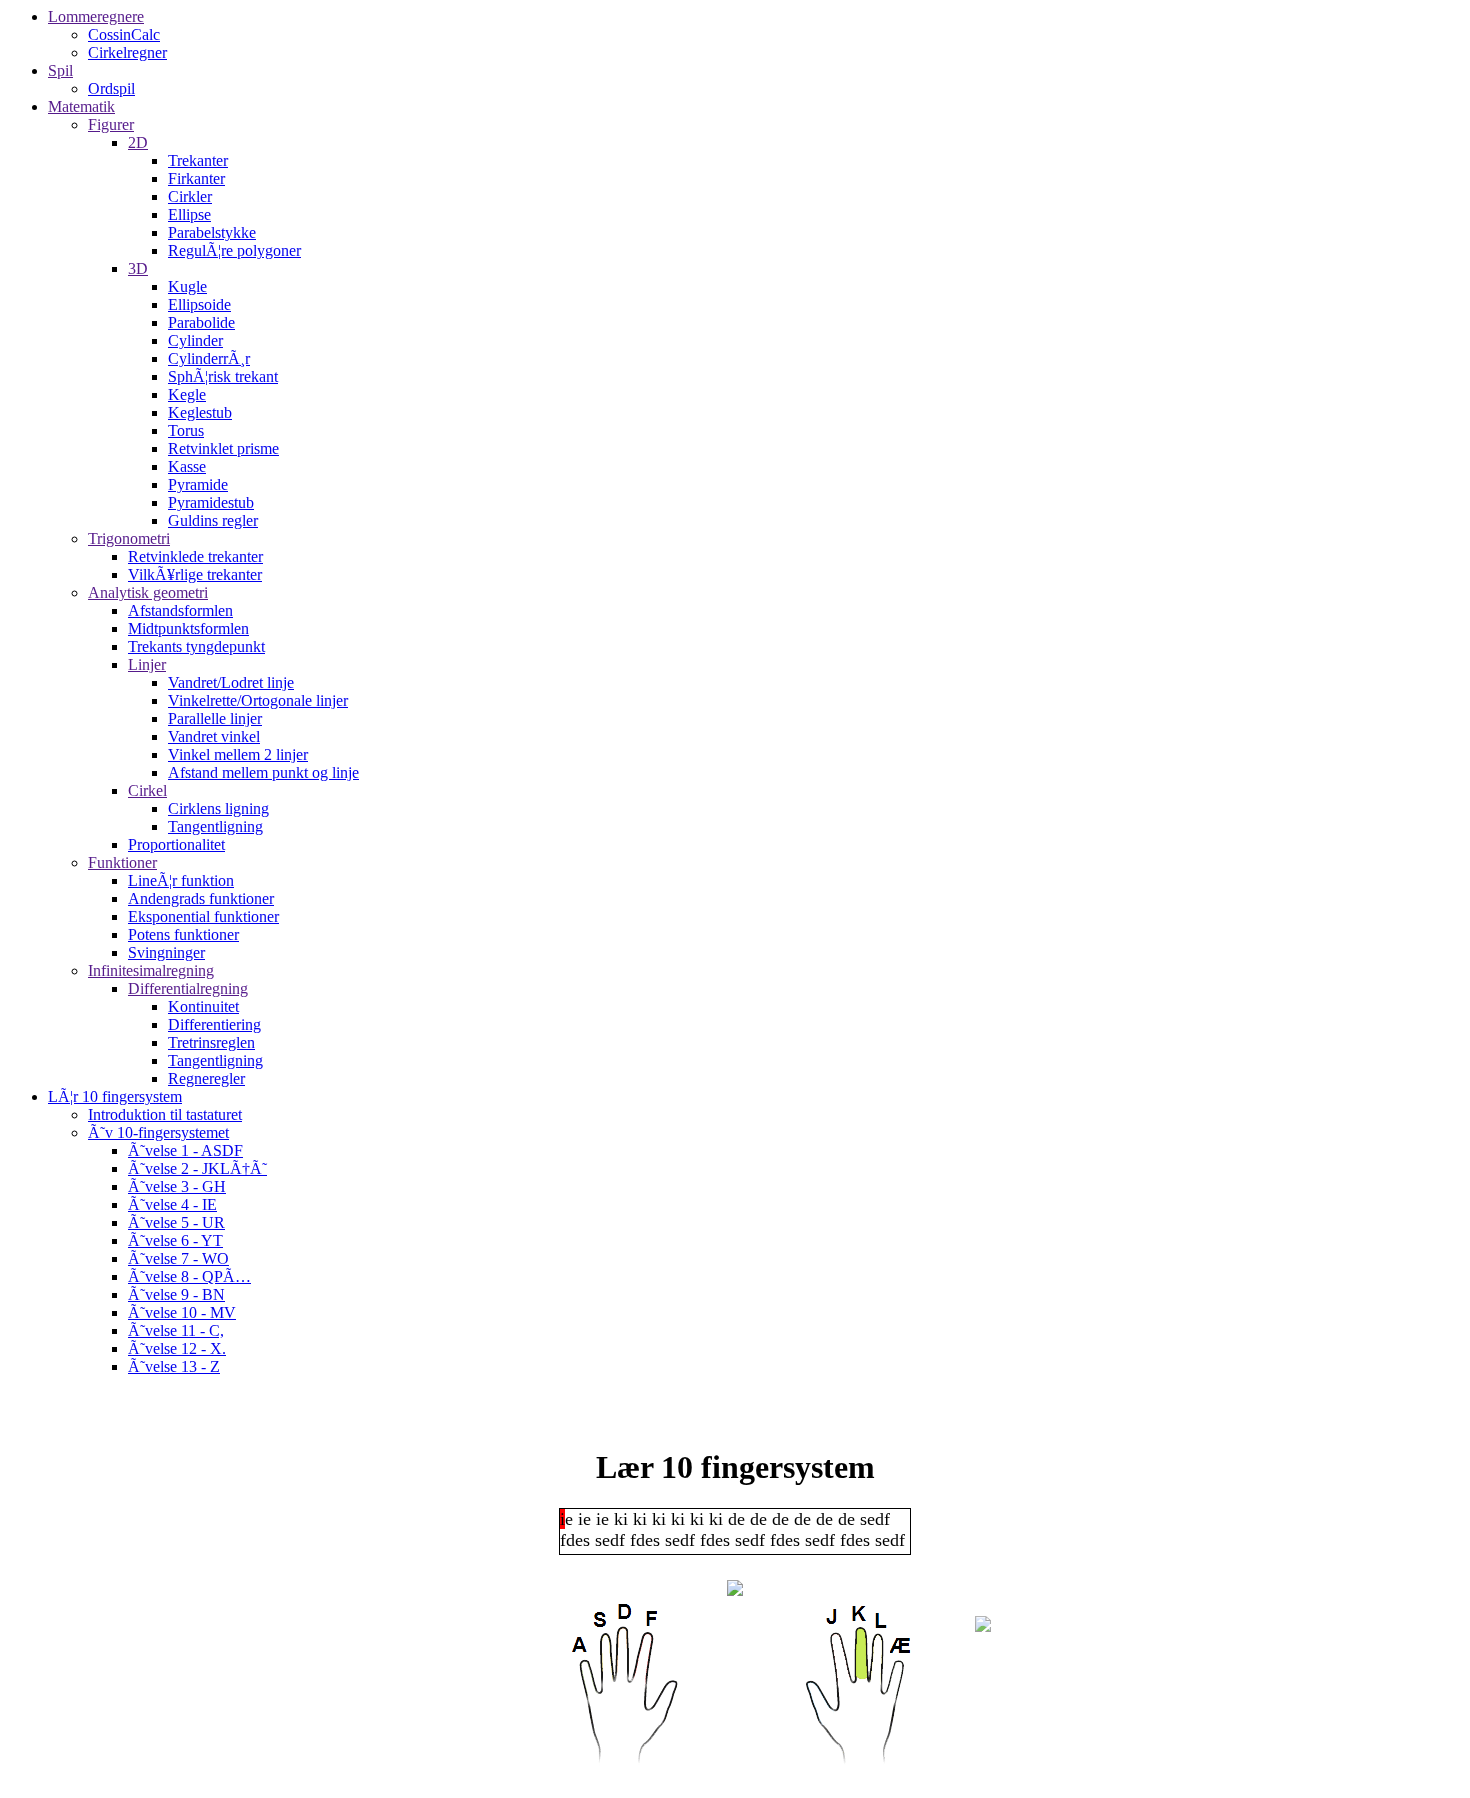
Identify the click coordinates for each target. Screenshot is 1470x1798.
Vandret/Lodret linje (231, 682)
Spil (60, 70)
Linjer (147, 664)
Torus (186, 430)
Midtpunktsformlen (188, 628)
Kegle (187, 394)
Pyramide (198, 484)
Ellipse (189, 214)
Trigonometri (129, 538)
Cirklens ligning (218, 808)
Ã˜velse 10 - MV (182, 1312)
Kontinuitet (203, 1006)
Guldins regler (213, 520)
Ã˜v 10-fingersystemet (158, 1132)
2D (138, 142)
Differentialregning (188, 988)
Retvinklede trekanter (195, 556)
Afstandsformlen (180, 610)
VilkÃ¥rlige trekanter (195, 574)
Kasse (187, 466)
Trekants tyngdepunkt (196, 646)
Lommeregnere (96, 16)
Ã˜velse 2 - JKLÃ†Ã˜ (197, 1168)
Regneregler (206, 1078)
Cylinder (195, 340)
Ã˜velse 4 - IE (172, 1204)
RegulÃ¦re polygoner (234, 250)
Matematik (81, 106)
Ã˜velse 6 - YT (175, 1240)
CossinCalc (124, 34)
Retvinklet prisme (223, 448)
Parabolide (201, 322)
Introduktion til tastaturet (165, 1114)
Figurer (111, 124)
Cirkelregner (127, 52)
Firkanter (196, 178)
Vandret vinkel (214, 736)
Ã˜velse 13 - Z (174, 1366)
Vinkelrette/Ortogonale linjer (258, 700)
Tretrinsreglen (211, 1042)
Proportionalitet (176, 844)
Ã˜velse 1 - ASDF (185, 1150)
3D (138, 268)
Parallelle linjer (215, 718)
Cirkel (147, 790)
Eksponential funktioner (203, 916)
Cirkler (190, 196)
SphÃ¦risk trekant (223, 376)
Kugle (187, 286)
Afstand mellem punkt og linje (263, 772)
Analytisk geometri (148, 592)
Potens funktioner (183, 934)
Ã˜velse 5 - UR (176, 1222)
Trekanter (198, 160)
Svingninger (166, 952)
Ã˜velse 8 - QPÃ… (189, 1276)
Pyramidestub (211, 502)
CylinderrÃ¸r (209, 358)
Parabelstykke (212, 232)
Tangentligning (215, 826)
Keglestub (200, 412)
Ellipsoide (199, 304)
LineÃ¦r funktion (181, 880)
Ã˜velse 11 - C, (176, 1330)
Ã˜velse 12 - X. (177, 1348)
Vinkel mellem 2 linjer (238, 754)
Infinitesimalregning (151, 970)
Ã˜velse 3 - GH (177, 1186)
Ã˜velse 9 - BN (176, 1294)
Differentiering (214, 1024)
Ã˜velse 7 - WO (178, 1258)
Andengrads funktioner (201, 898)
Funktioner (122, 862)
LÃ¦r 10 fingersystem (115, 1096)
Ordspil (111, 88)
